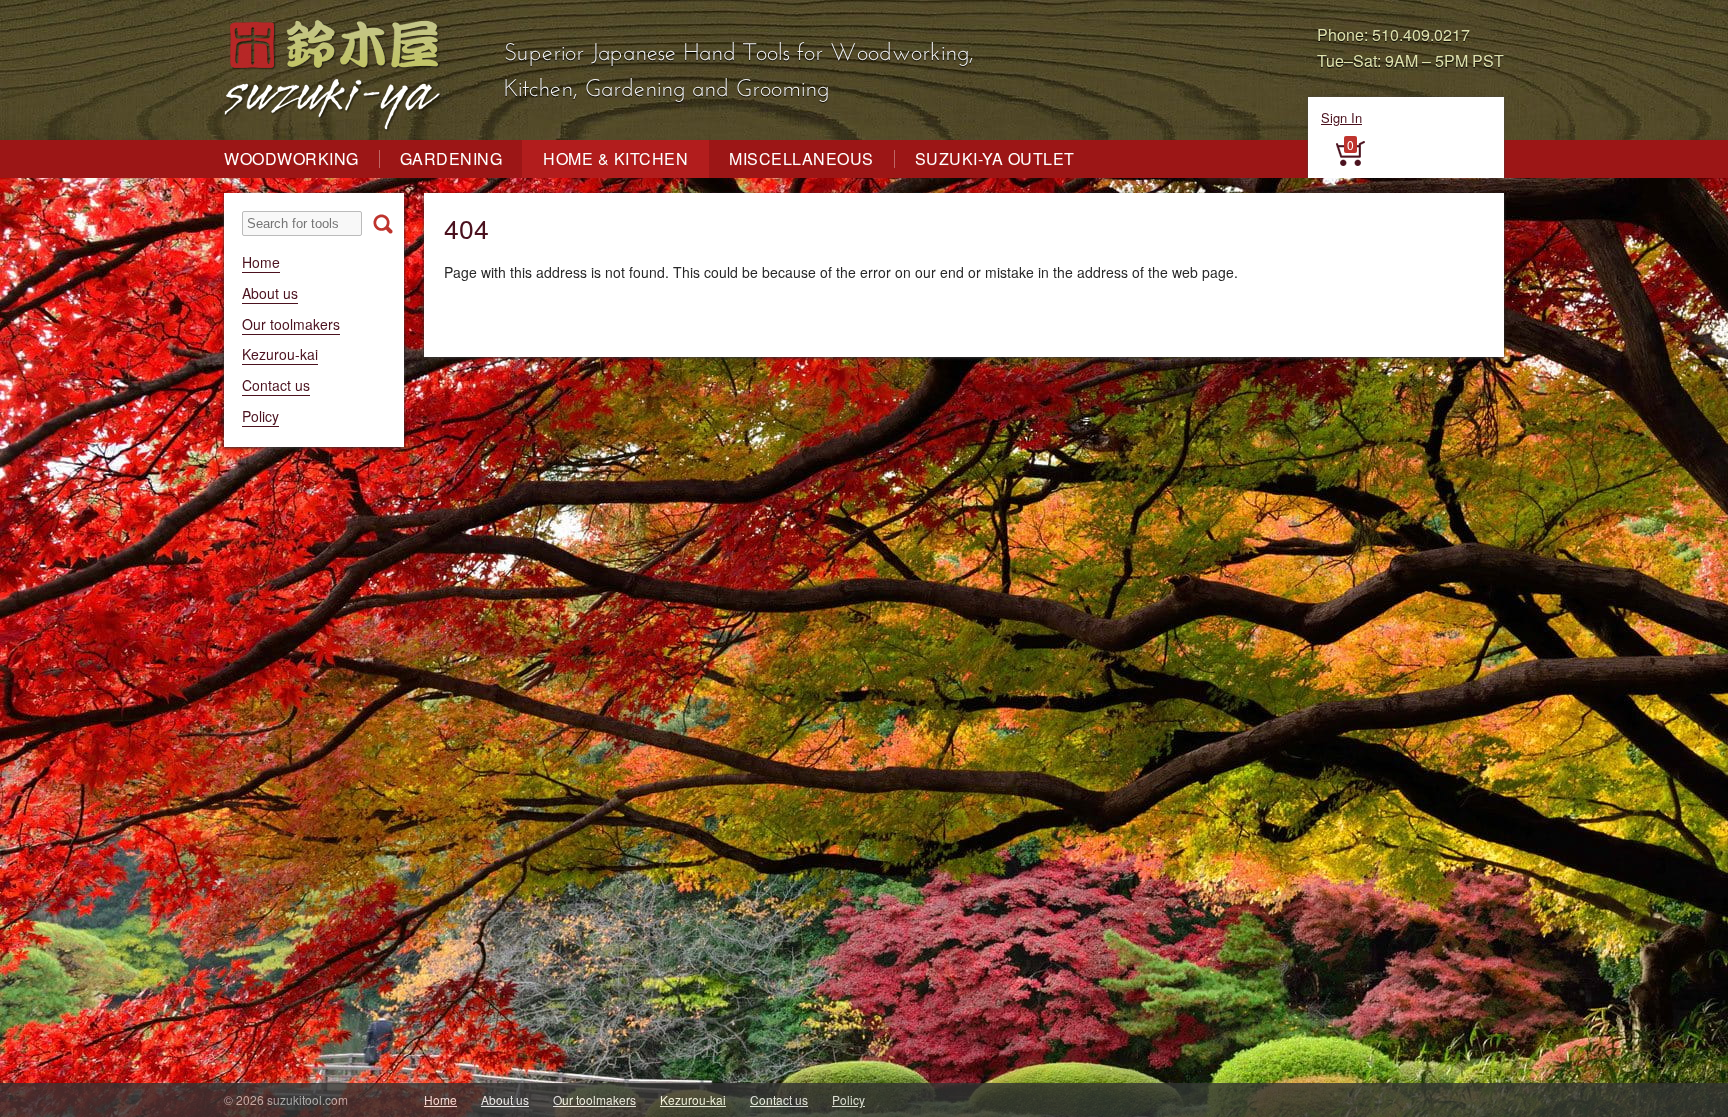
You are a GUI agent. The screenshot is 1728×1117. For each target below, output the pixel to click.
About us (270, 293)
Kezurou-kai (280, 354)
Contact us (276, 385)
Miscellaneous (801, 159)
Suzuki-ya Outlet (995, 159)
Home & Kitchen (615, 159)
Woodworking (291, 159)
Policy (260, 416)
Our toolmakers (291, 324)
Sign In (1341, 117)
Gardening (451, 159)
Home (261, 262)
